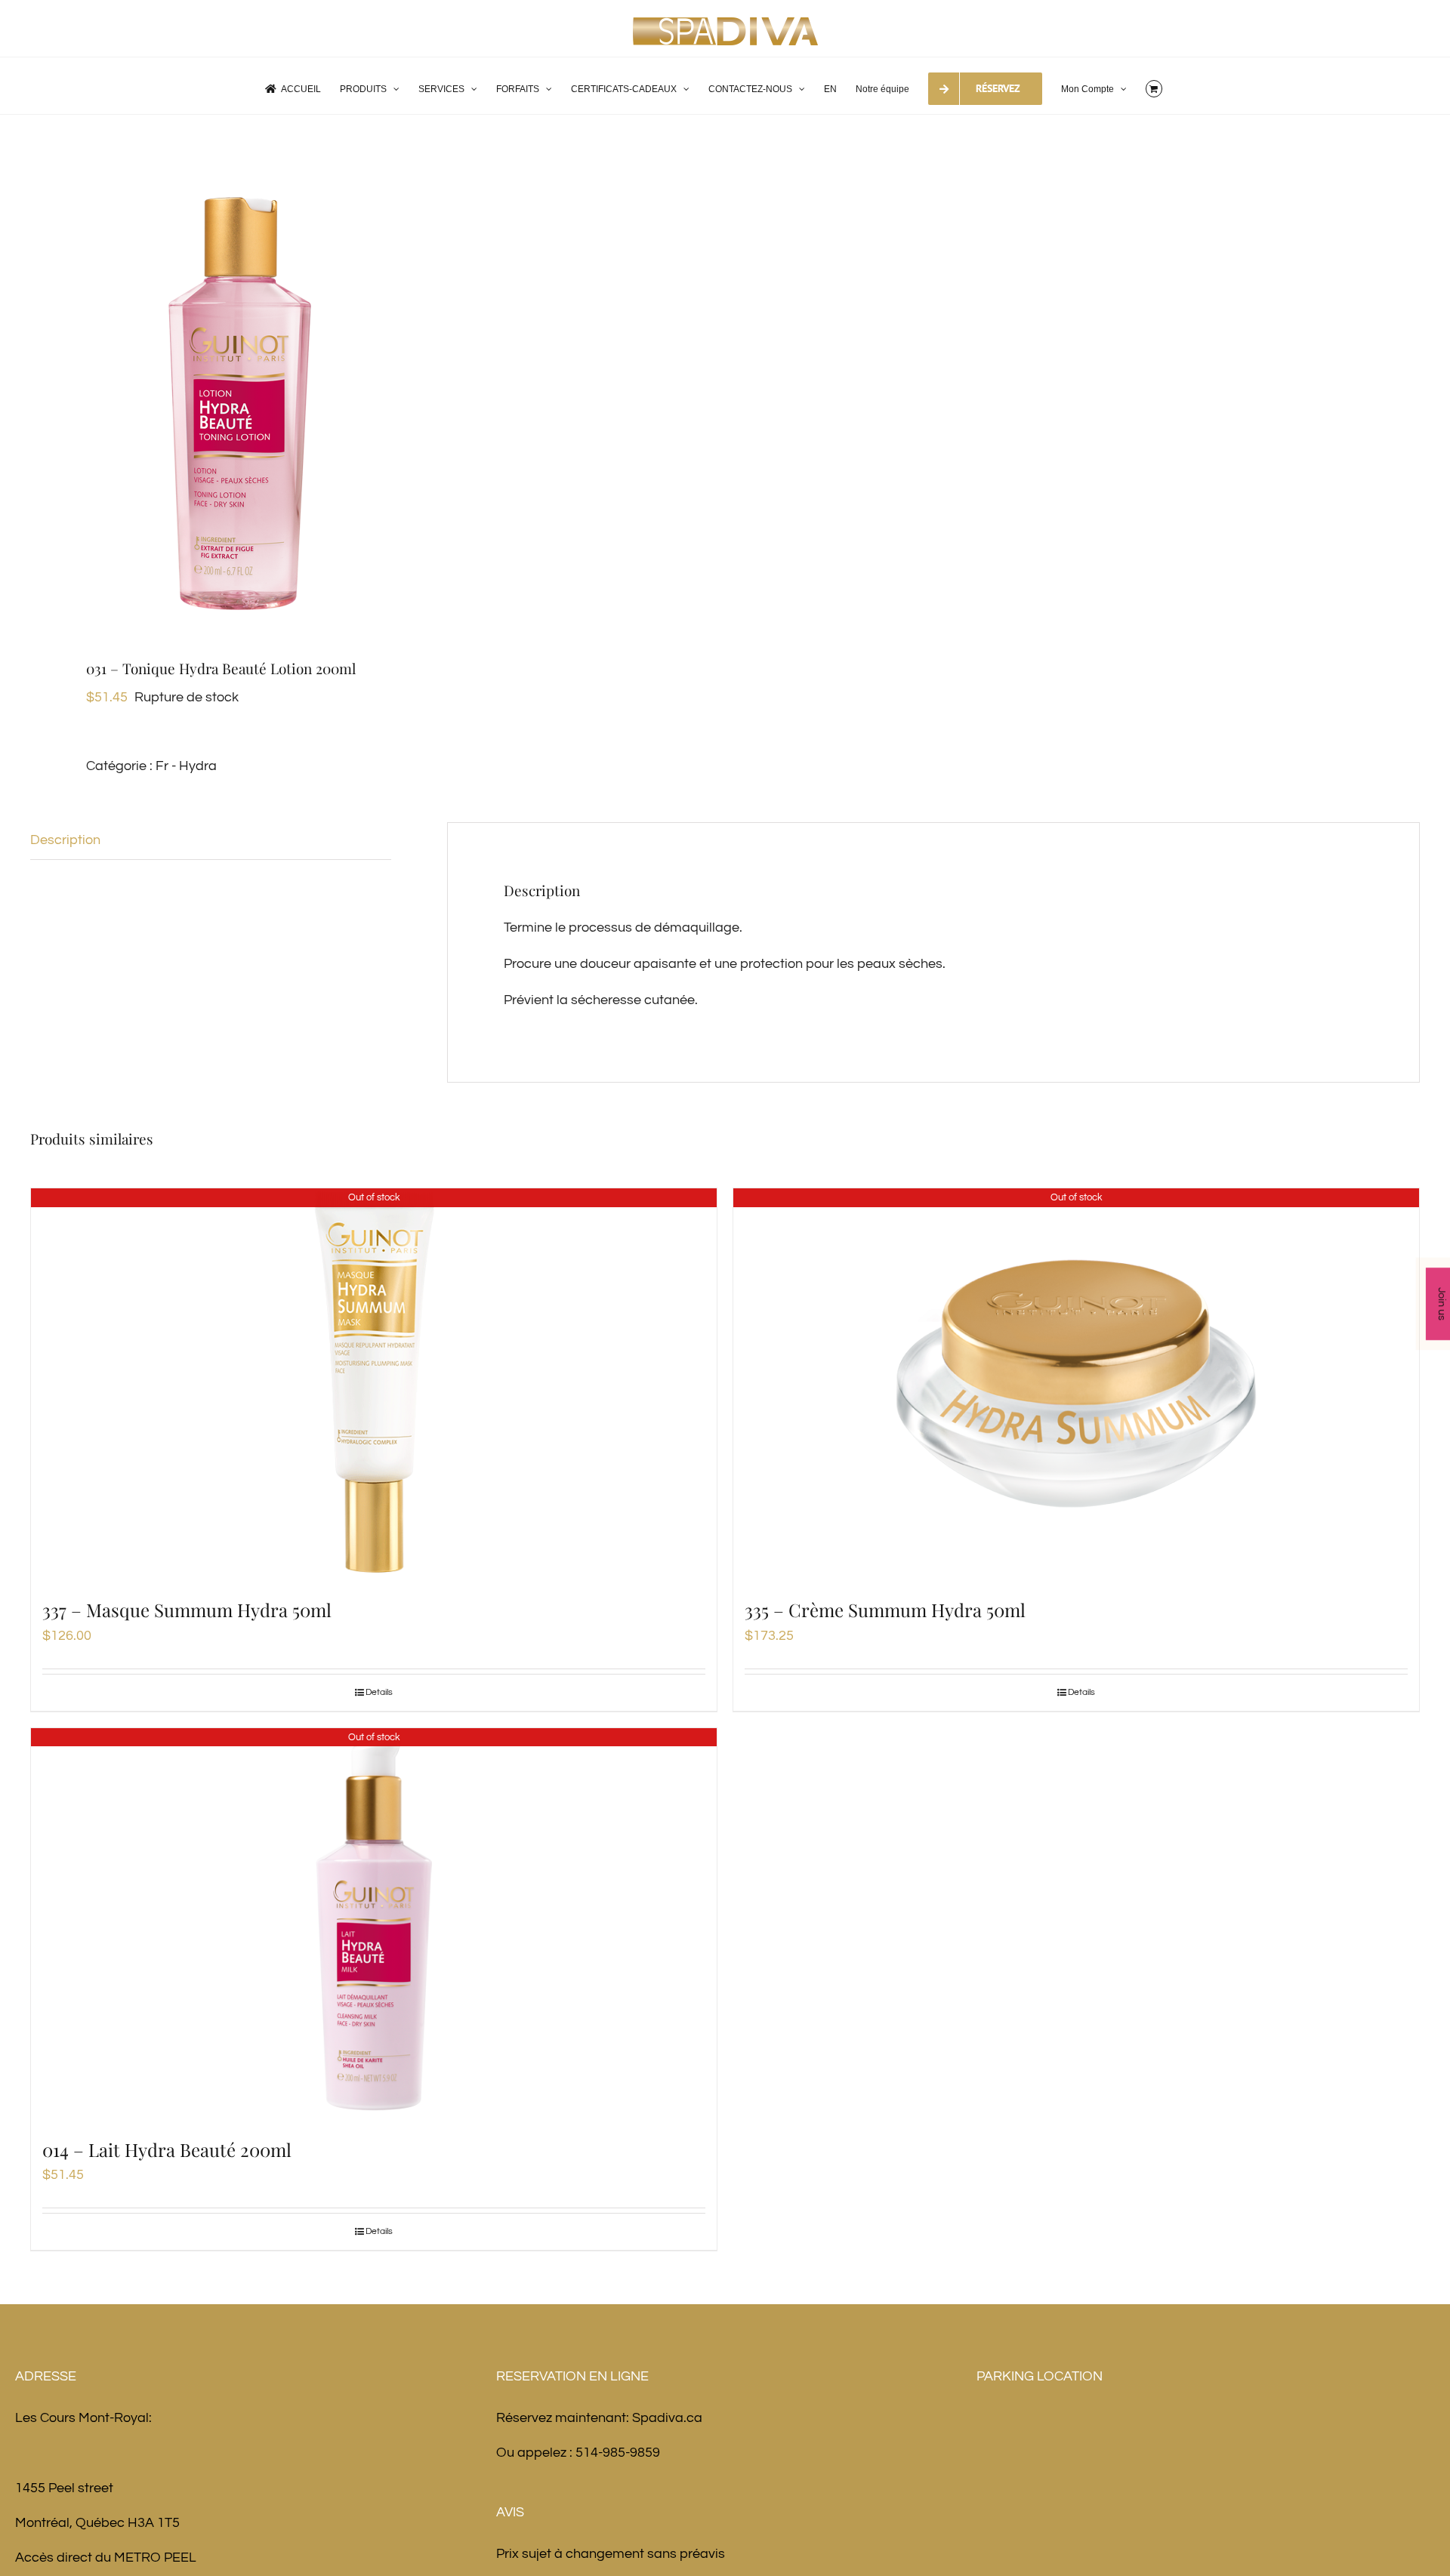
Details (379, 1692)
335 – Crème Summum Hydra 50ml (885, 1610)
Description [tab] (65, 840)
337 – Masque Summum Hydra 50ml (187, 1610)
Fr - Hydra (186, 766)
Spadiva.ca (667, 2418)
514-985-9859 (618, 2453)
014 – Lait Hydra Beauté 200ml (167, 2149)
